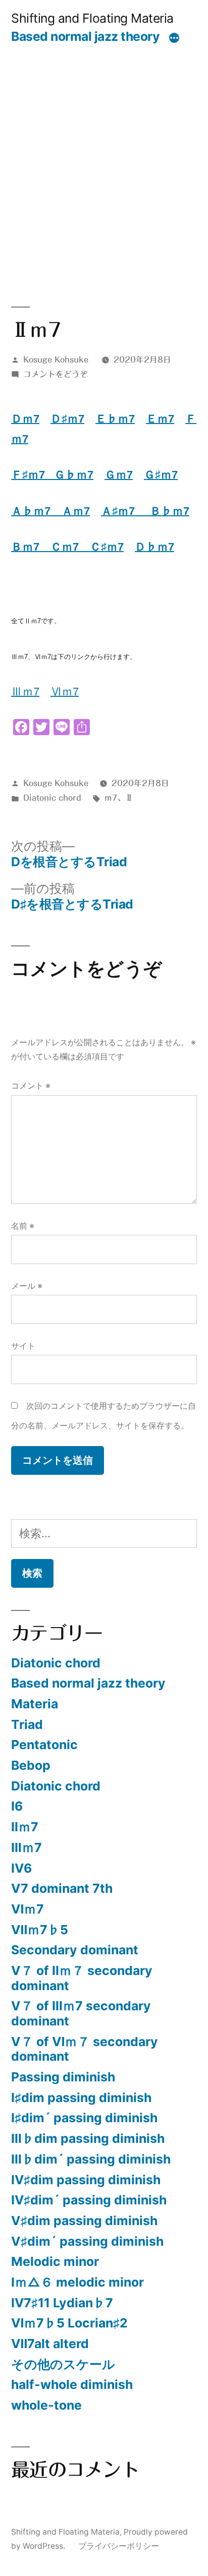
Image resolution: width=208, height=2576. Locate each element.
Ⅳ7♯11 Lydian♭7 (62, 2303)
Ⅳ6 (21, 1868)
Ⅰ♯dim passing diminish (81, 2098)
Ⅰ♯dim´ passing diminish (84, 2118)
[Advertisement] (104, 153)
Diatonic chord (52, 798)
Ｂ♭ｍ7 (170, 511)
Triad (27, 1724)
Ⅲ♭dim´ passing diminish (91, 2159)
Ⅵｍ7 (65, 692)
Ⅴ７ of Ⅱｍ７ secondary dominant (82, 1978)
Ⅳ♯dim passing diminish (86, 2180)
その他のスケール (63, 2364)
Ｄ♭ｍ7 (154, 547)
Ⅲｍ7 (27, 1847)
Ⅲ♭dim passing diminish (88, 2138)
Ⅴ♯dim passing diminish (84, 2221)
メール (27, 1286)
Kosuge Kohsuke (56, 360)
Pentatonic (44, 1745)
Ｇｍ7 (119, 475)
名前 (23, 1226)
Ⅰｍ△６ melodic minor (77, 2282)
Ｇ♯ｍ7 (161, 475)
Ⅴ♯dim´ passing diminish (87, 2241)
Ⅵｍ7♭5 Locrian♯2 (69, 2323)
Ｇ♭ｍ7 (74, 475)
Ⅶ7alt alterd (50, 2344)
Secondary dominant (75, 1950)
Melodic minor (55, 2261)
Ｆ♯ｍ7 (33, 475)
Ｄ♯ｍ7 (67, 419)
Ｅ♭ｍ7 (115, 419)
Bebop (31, 1765)
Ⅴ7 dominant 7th (62, 1888)
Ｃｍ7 (70, 547)
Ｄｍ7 (25, 419)
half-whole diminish (72, 2384)
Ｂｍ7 (31, 547)
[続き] (174, 38)
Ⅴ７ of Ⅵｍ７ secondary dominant (85, 2049)
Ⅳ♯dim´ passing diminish (89, 2200)
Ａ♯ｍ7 (125, 511)
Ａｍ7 (76, 511)
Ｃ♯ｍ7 (107, 547)
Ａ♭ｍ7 (36, 511)
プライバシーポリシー (119, 2546)
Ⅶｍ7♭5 (40, 1930)
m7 (111, 798)
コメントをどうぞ (56, 374)
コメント (31, 1086)
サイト (23, 1346)
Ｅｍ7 (160, 419)
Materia (35, 1704)
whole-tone (46, 2405)
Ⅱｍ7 (25, 1827)
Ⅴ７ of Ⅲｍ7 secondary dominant (81, 2013)
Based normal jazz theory (85, 36)
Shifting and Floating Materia (92, 18)
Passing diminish (63, 2077)
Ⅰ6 (17, 1806)
